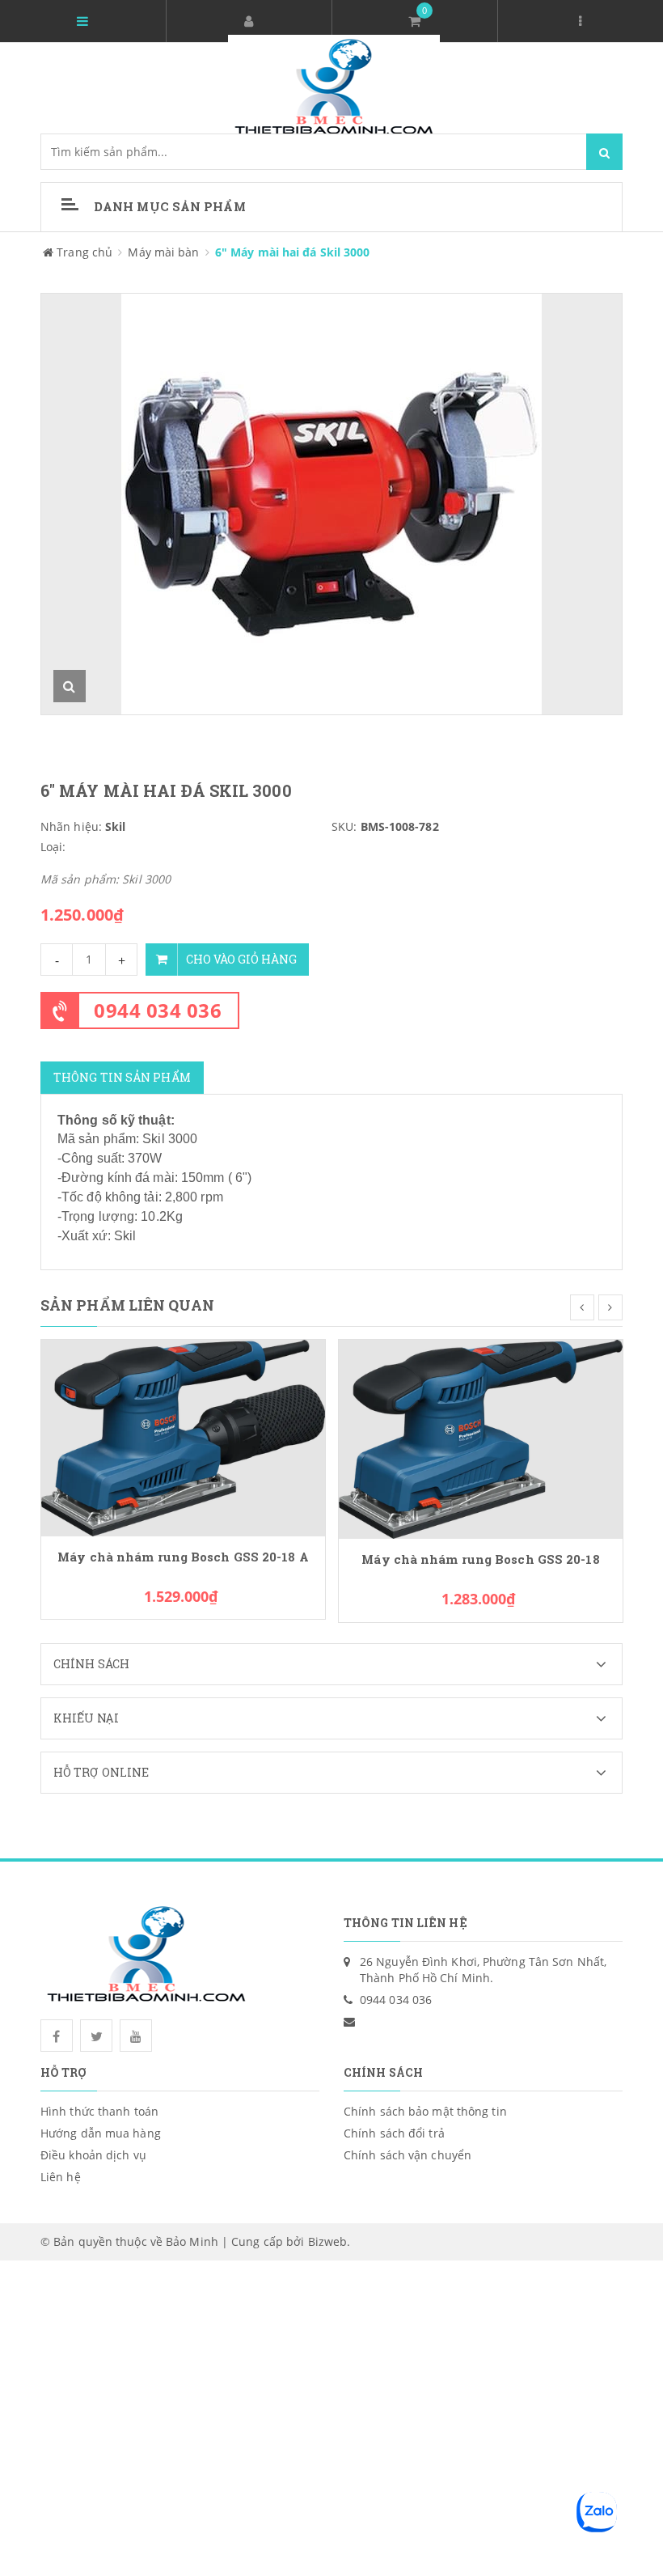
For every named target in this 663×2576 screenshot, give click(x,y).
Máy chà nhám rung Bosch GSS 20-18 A (183, 1557)
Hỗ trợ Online (101, 1772)
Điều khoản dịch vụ (93, 2155)
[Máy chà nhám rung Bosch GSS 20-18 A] (183, 1436)
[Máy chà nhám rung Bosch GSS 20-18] (481, 1438)
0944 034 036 (158, 1010)
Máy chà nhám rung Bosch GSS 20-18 (480, 1559)
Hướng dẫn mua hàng (101, 2133)
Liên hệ (61, 2177)
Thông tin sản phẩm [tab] (122, 1077)
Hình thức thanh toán (99, 2111)
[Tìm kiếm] (604, 152)
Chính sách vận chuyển (408, 2155)
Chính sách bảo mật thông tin (425, 2111)
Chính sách (91, 1664)
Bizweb (328, 2241)
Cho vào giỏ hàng (241, 959)
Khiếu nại (86, 1718)
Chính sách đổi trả (394, 2133)
